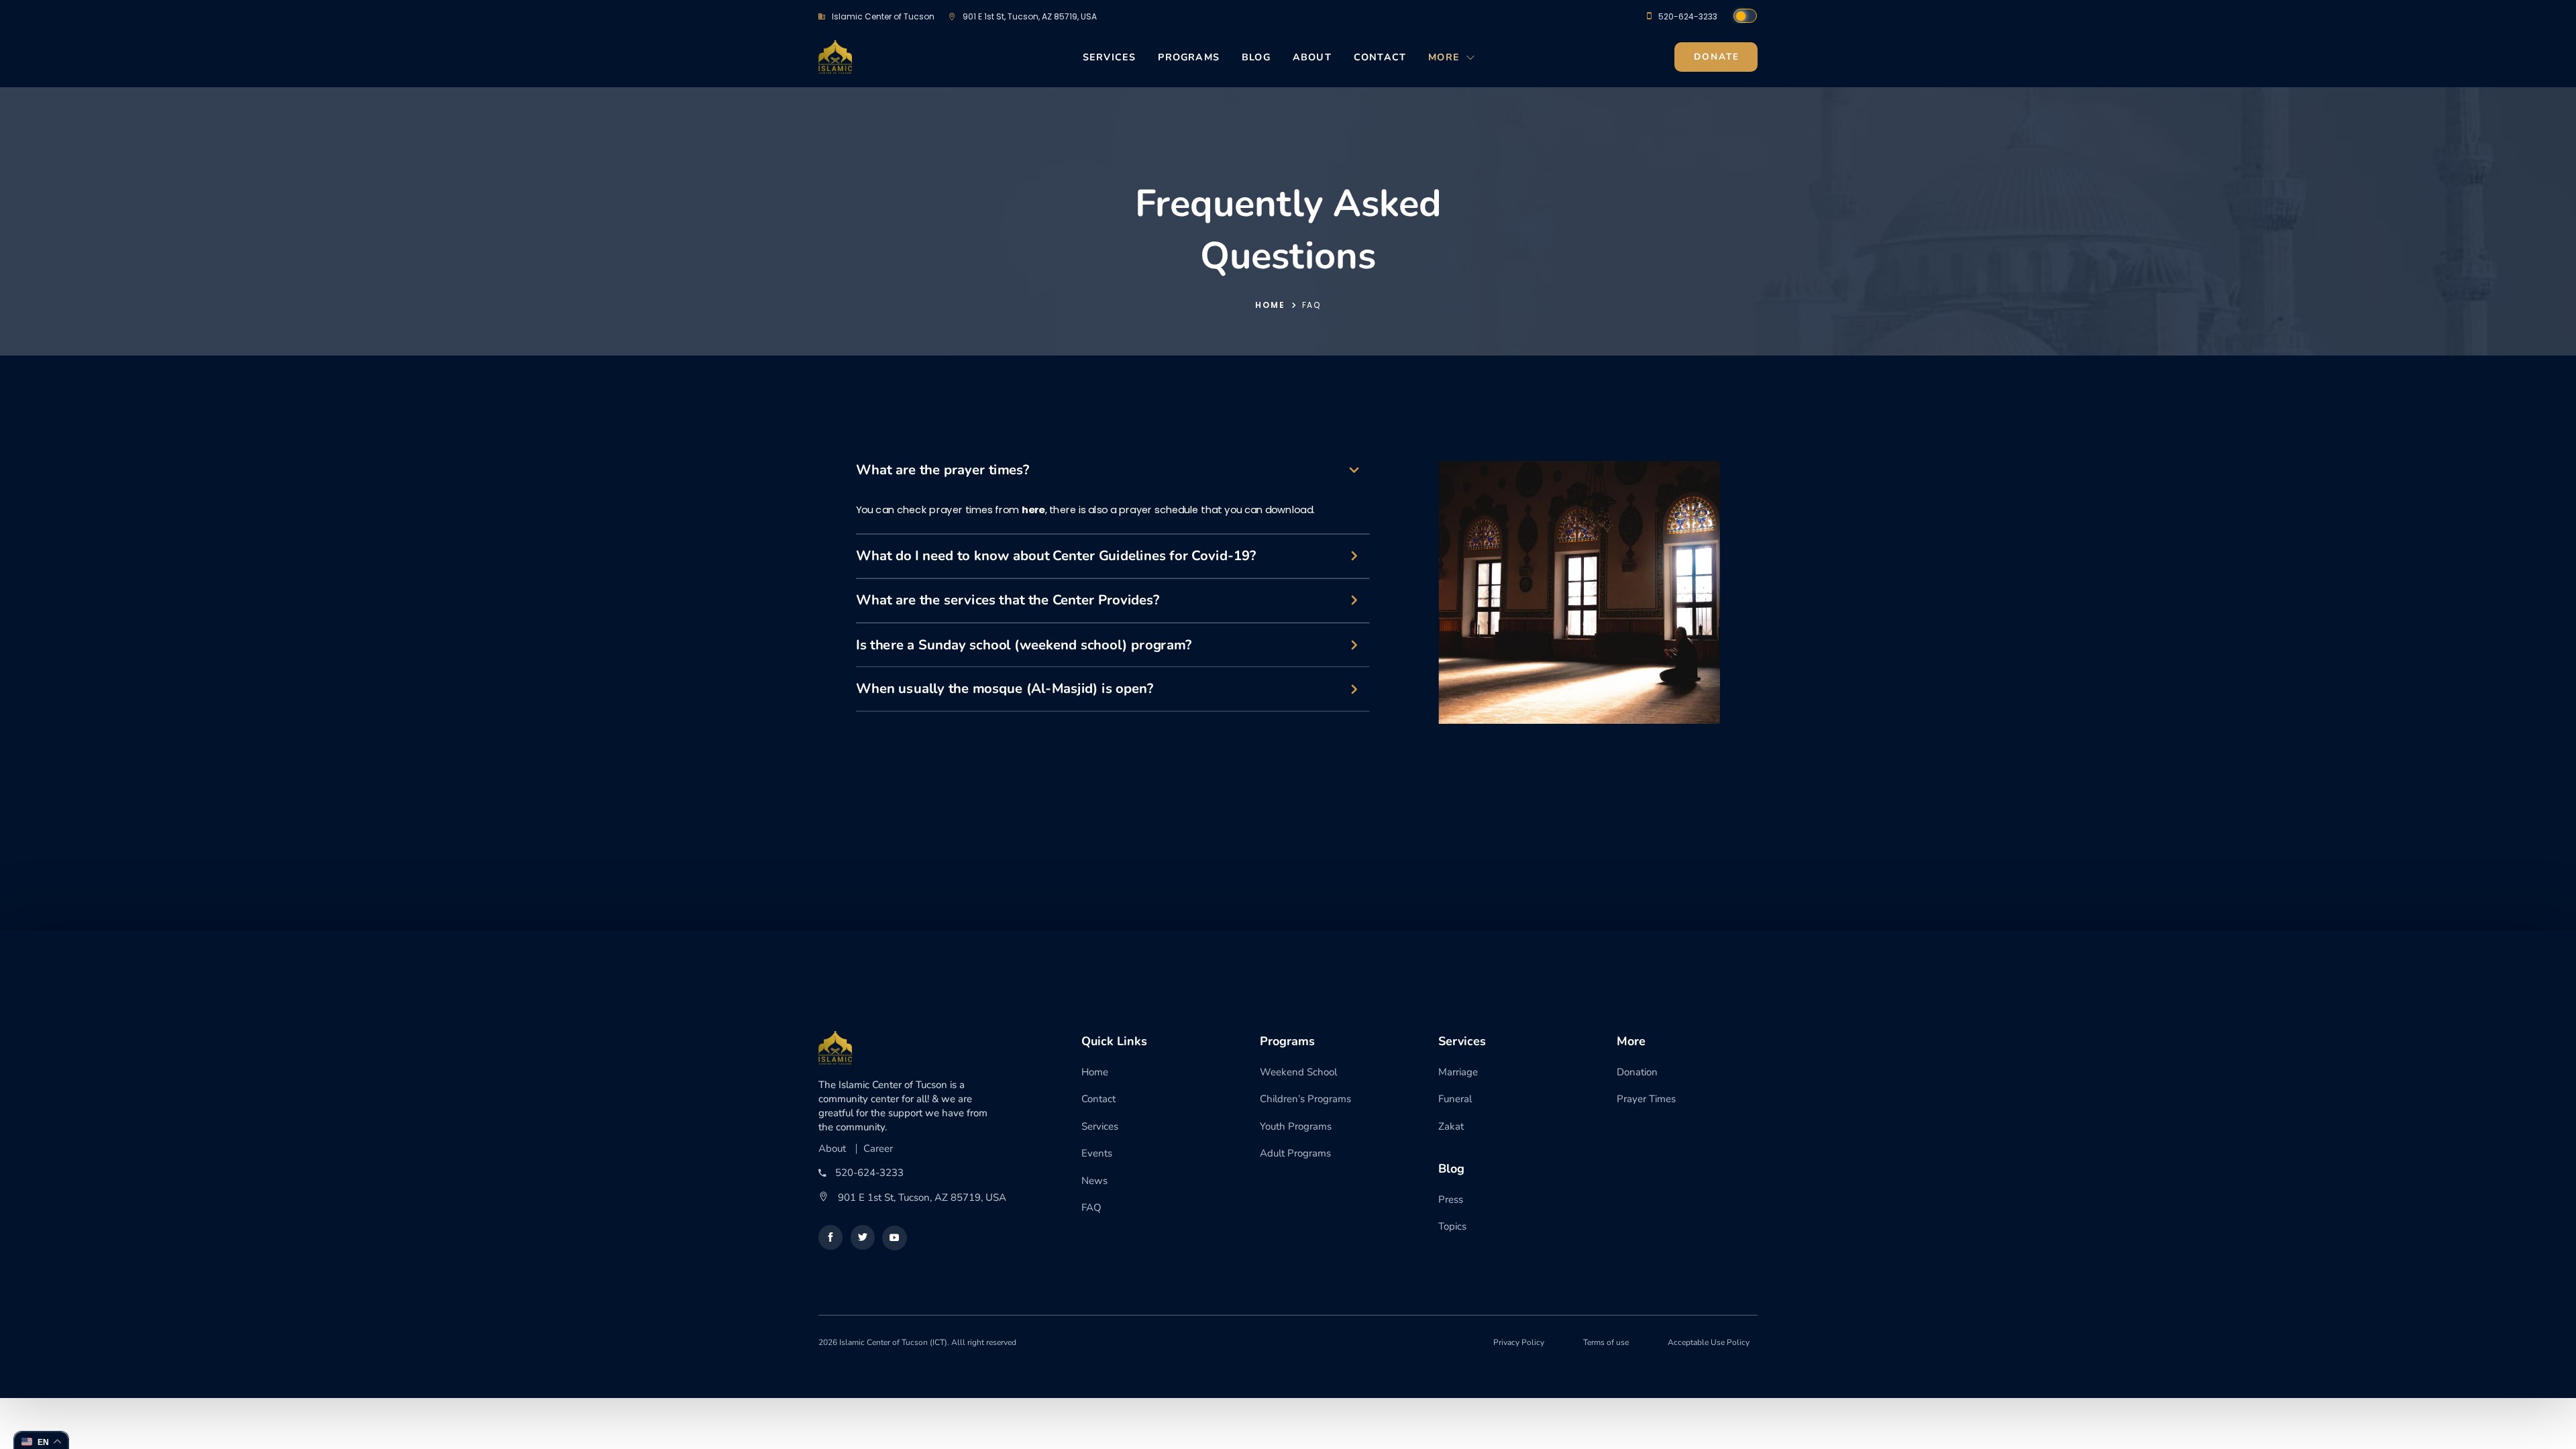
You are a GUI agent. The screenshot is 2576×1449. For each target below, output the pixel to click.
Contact (1380, 57)
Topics (1452, 1226)
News (1094, 1181)
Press (1451, 1199)
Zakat (1451, 1126)
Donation (1637, 1072)
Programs (1189, 57)
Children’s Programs (1305, 1099)
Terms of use (1606, 1342)
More (1444, 57)
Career (878, 1149)
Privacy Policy (1519, 1342)
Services (1110, 57)
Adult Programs (1295, 1153)
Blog (1256, 57)
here (1033, 509)
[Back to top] (40, 1409)
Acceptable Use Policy (1709, 1342)
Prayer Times (1646, 1099)
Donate (1717, 57)
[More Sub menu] (1471, 61)
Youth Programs (1296, 1126)
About (1312, 57)
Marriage (1458, 1072)
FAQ (1091, 1207)
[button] (1113, 477)
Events (1097, 1153)
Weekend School (1298, 1072)
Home (1270, 305)
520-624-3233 (1688, 16)
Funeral (1455, 1099)
